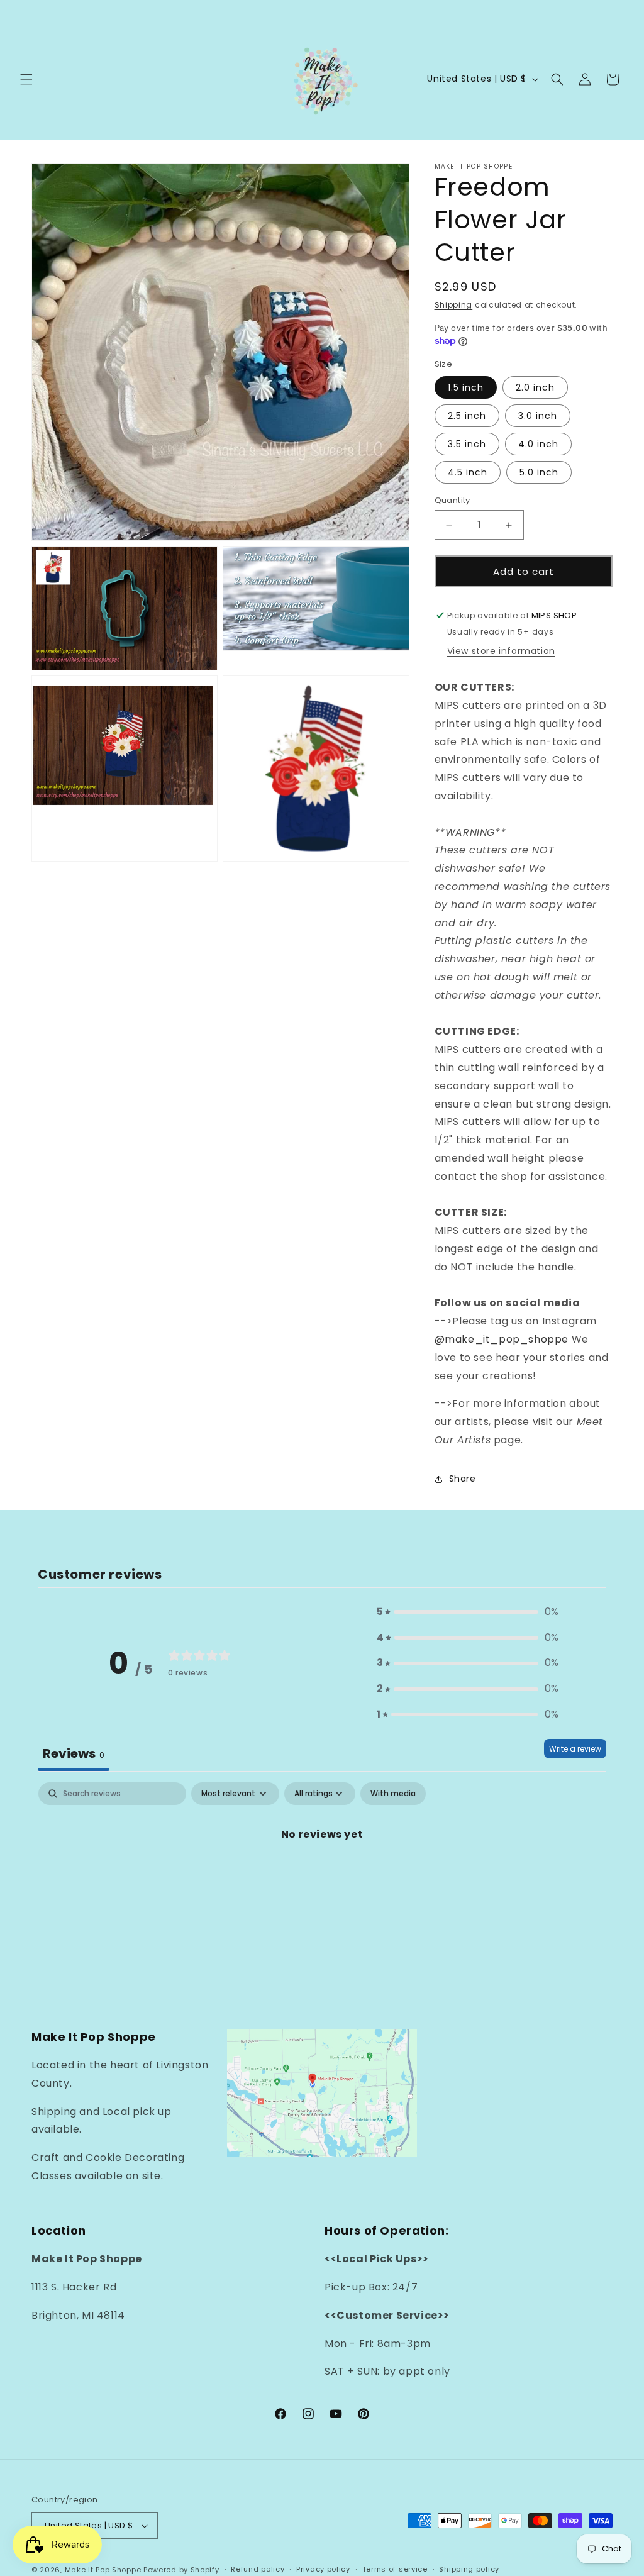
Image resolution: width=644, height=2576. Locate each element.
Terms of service (395, 2569)
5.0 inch (539, 472)
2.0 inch (535, 387)
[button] (26, 79)
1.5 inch (466, 387)
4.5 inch (468, 472)
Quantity (452, 500)
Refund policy (258, 2569)
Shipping (454, 305)
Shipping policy (469, 2569)
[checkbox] (393, 1794)
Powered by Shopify (181, 2570)
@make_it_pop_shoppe (502, 1339)
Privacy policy (323, 2569)
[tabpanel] (322, 1877)
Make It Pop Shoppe (103, 2570)
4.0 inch (538, 444)
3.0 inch (538, 416)
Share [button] (463, 1479)
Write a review (575, 1749)
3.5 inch (467, 444)
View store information (501, 651)
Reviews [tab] (74, 1753)
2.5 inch (467, 416)
